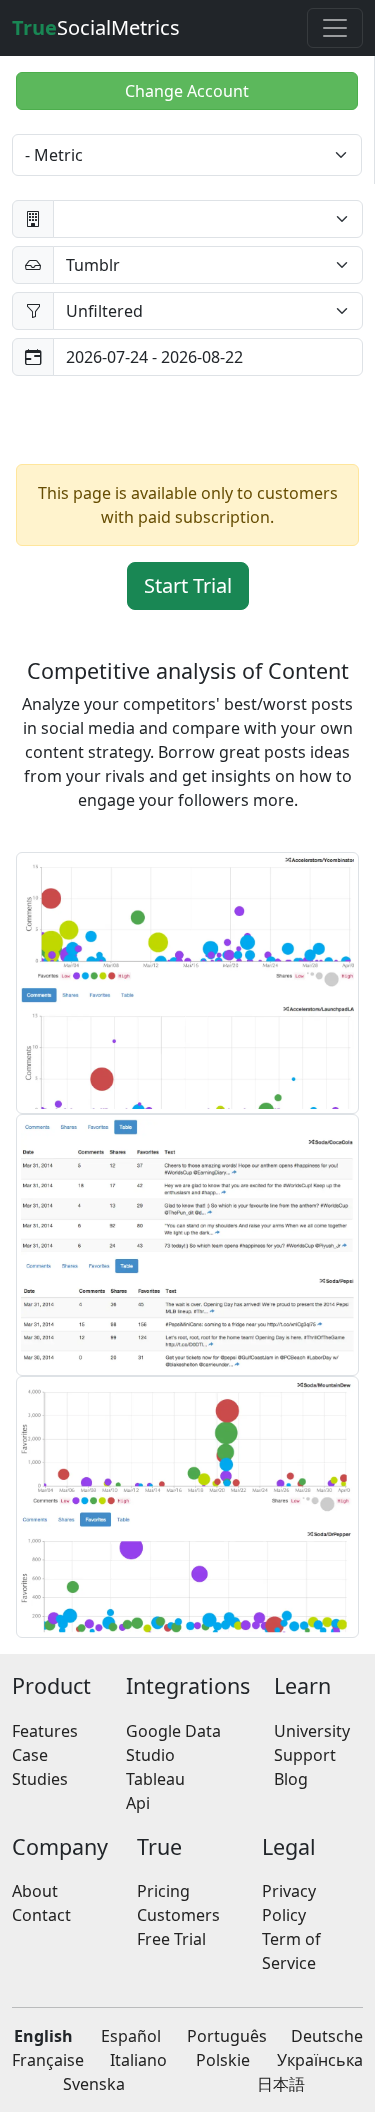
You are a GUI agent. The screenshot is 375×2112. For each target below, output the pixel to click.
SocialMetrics (96, 27)
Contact (41, 1915)
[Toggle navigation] (335, 28)
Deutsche (327, 2036)
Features (45, 1731)
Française (48, 2060)
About (35, 1891)
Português (227, 2036)
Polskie (223, 2060)
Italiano (138, 2060)
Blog (291, 1779)
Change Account (187, 91)
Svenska (94, 2084)
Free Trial (171, 1939)
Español (131, 2036)
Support (305, 1755)
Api (138, 1803)
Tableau (155, 1779)
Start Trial (188, 585)
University (312, 1731)
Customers (178, 1915)
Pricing (163, 1891)
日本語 (281, 2084)
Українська (320, 2060)
